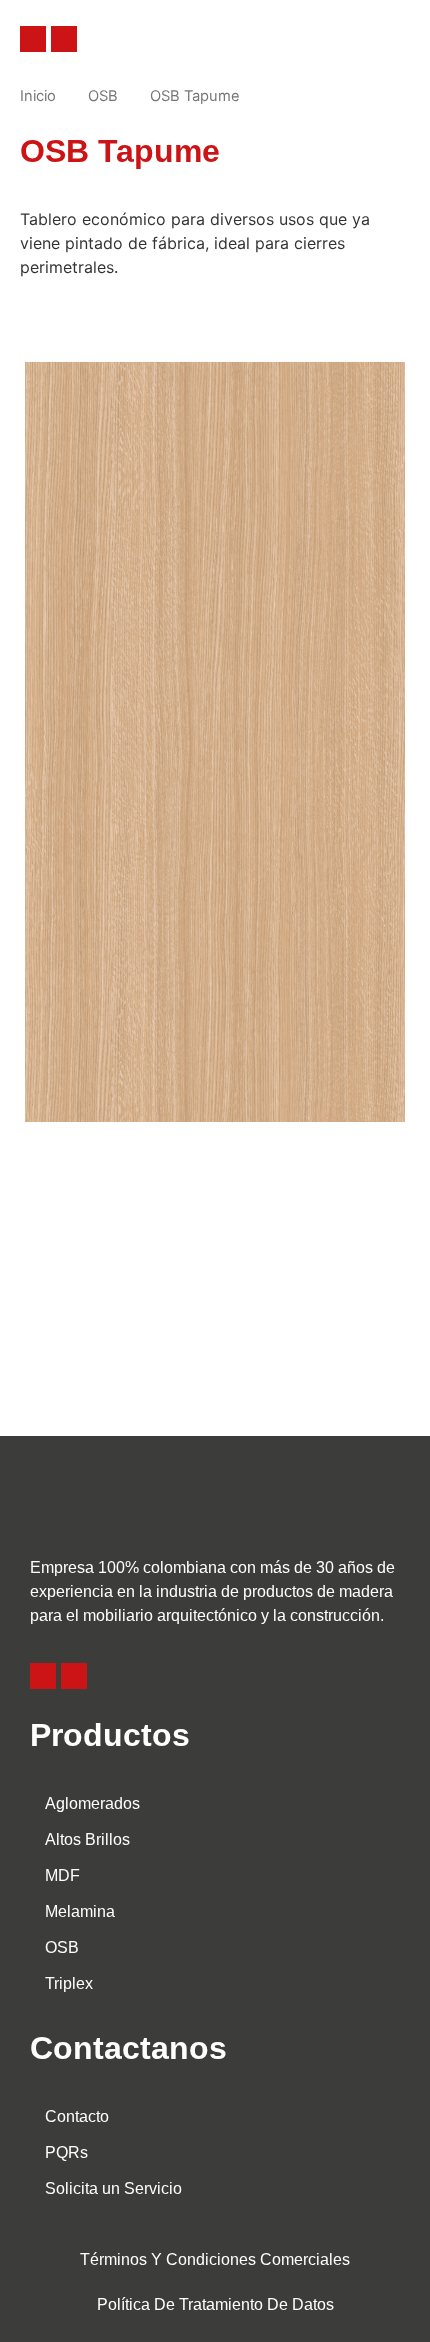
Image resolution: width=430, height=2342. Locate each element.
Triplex (69, 1983)
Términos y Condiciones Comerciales (215, 2259)
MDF (62, 1875)
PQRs (66, 2152)
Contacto (77, 2116)
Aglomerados (92, 1803)
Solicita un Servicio (113, 2188)
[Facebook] (33, 39)
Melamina (80, 1911)
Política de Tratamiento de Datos (215, 2304)
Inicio (38, 96)
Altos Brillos (87, 1839)
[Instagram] (64, 39)
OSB (103, 96)
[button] (348, 39)
